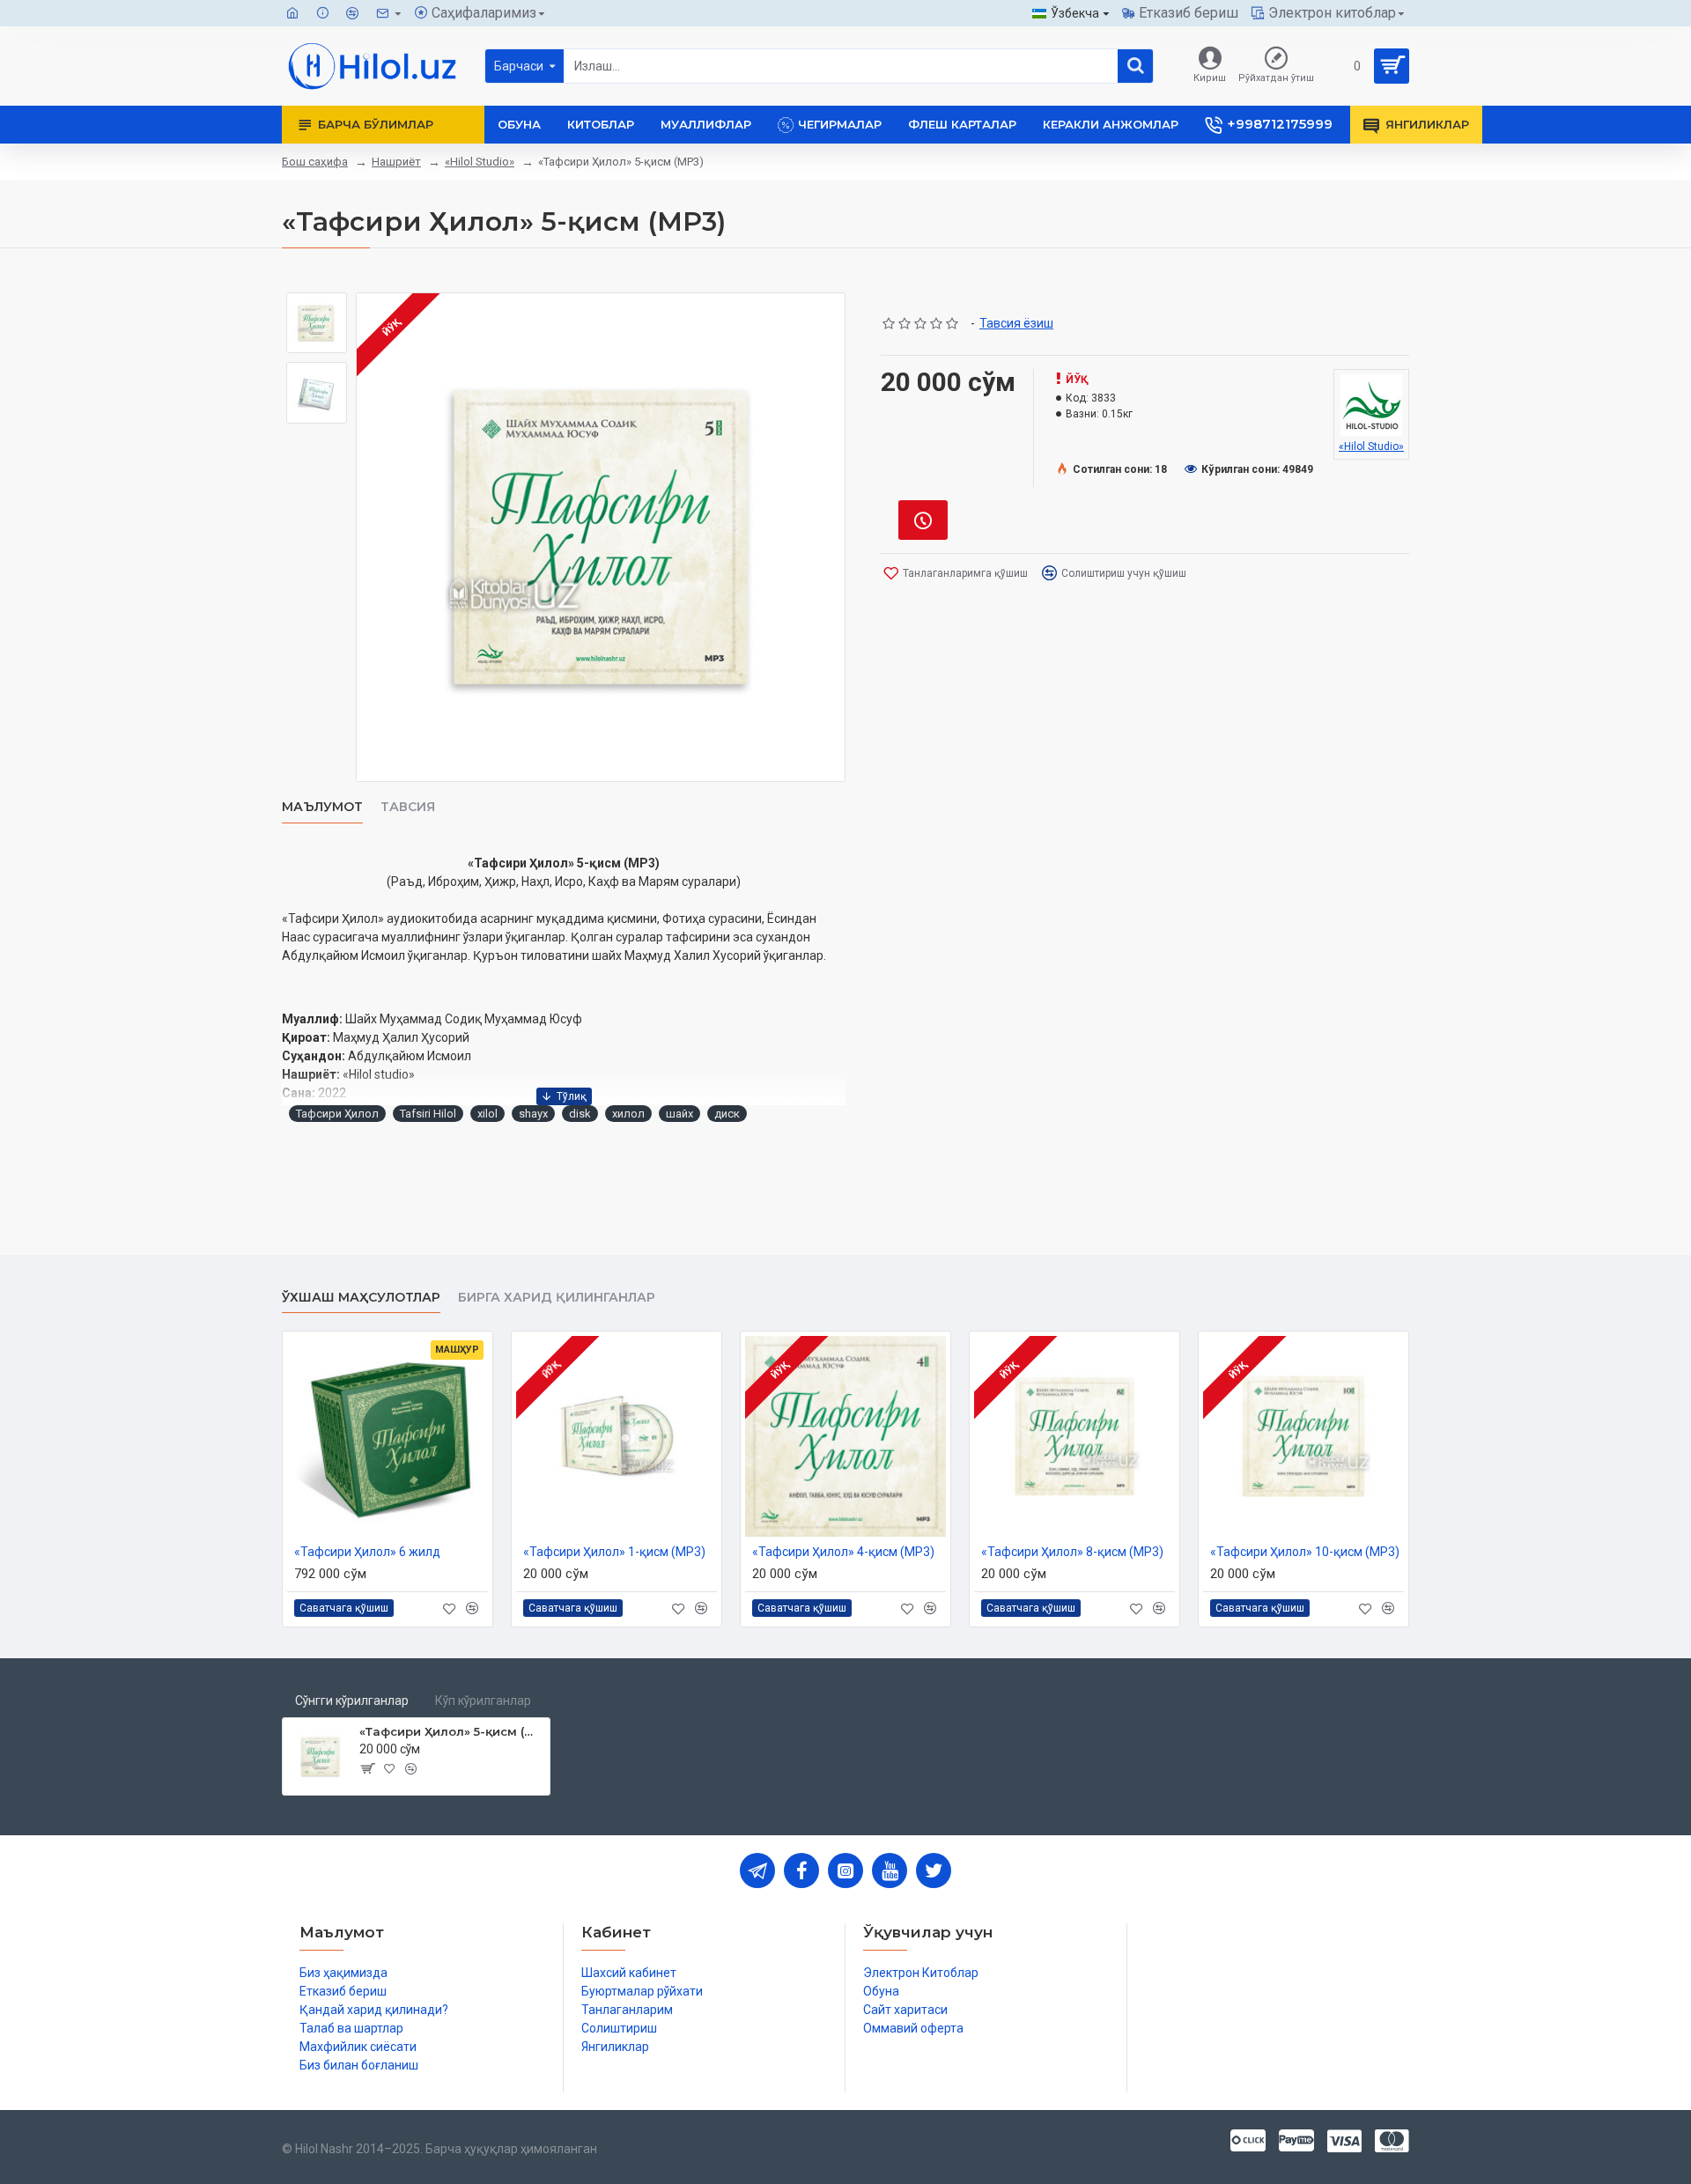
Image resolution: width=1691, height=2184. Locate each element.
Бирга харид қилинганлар (557, 1298)
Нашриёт (396, 162)
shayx (533, 1114)
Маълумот (322, 807)
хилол (628, 1114)
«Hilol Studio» (480, 162)
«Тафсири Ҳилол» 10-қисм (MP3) (1305, 1552)
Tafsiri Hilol (428, 1114)
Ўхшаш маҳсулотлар (361, 1298)
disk (580, 1114)
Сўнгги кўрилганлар (352, 1701)
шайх (679, 1114)
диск (727, 1114)
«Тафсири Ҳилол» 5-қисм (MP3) (451, 1731)
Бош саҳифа (315, 162)
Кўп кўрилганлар (483, 1701)
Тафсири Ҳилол (337, 1114)
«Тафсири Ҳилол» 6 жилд (367, 1552)
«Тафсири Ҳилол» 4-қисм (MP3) (843, 1552)
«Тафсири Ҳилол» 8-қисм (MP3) (1072, 1552)
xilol (487, 1114)
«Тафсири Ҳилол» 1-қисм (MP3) (614, 1552)
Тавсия (408, 807)
